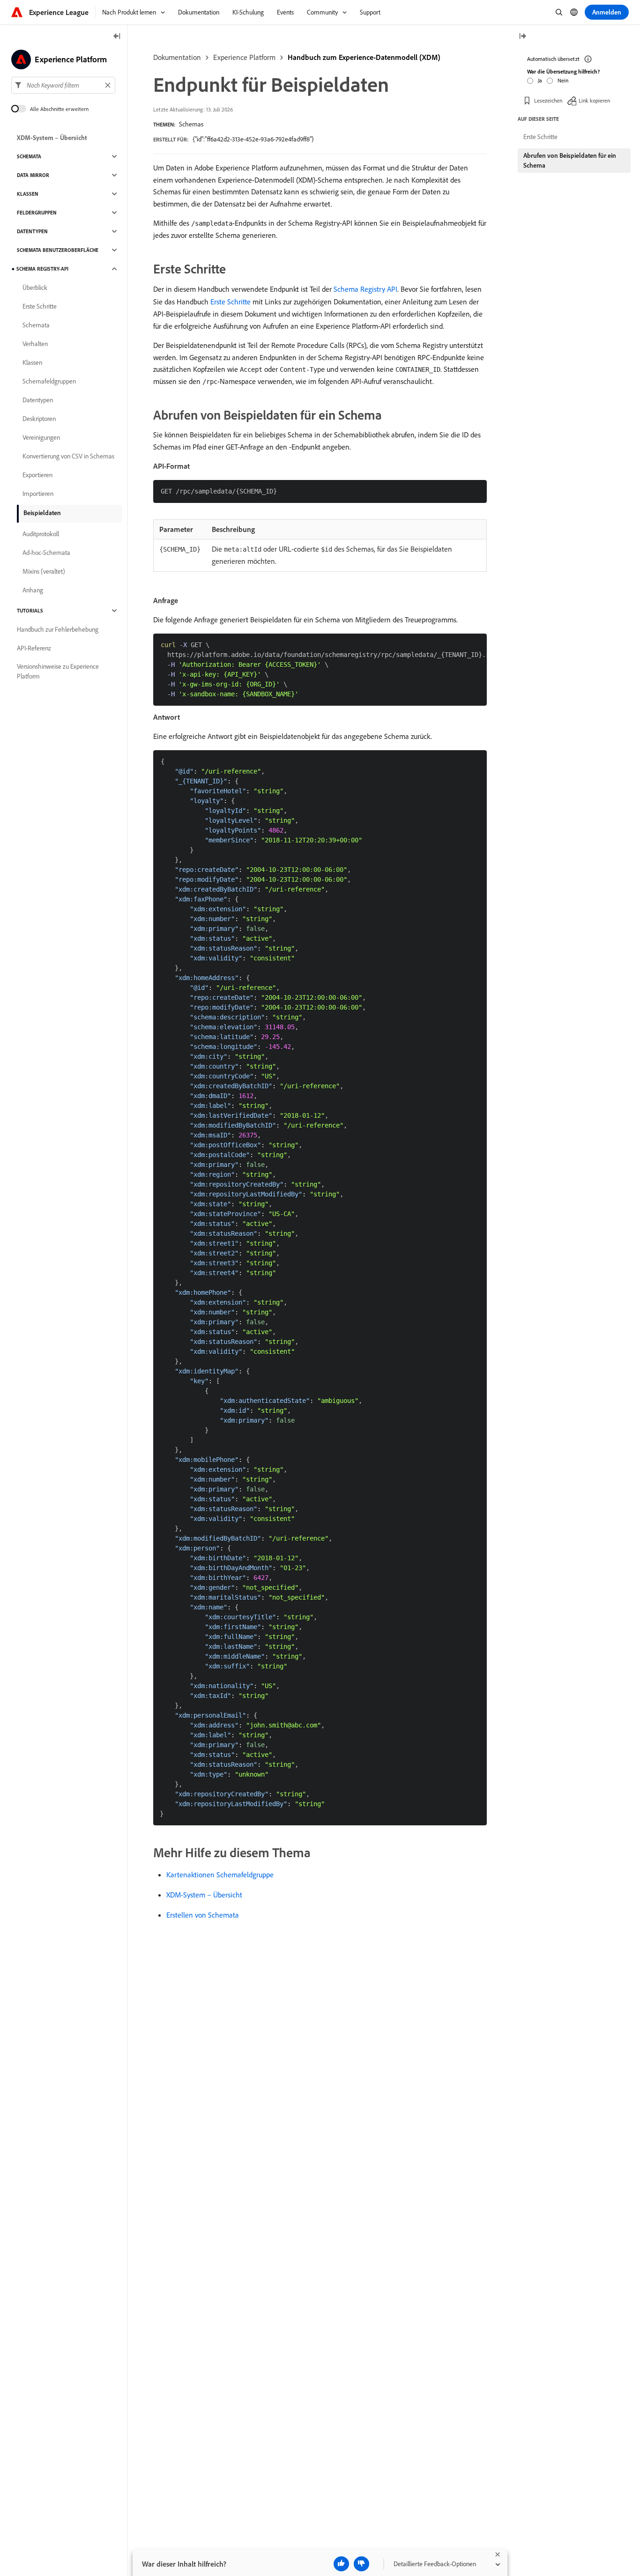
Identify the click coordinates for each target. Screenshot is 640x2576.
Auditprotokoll (41, 534)
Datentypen (32, 231)
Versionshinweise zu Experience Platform (58, 671)
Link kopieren (594, 100)
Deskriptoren (39, 419)
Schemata (29, 156)
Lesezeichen (548, 100)
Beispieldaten (42, 513)
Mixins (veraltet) (44, 571)
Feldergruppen (37, 213)
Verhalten (35, 344)
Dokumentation (177, 57)
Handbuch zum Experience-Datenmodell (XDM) (364, 57)
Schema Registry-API (42, 269)
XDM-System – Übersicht (204, 1895)
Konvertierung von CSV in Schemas (68, 456)
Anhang (33, 590)
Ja (540, 80)
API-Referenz (34, 648)
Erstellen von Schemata (203, 1915)
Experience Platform (244, 57)
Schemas (191, 124)
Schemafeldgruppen (49, 381)
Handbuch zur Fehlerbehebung (58, 629)
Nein (563, 80)
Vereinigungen (41, 437)
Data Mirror (33, 175)
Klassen (28, 194)
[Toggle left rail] (117, 37)
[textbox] (63, 85)
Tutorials (30, 611)
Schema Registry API (365, 289)
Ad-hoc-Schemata (46, 553)
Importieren (38, 494)
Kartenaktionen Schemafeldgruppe (220, 1875)
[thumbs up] (341, 2564)
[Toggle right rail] (522, 37)
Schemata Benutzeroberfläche (58, 250)
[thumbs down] (361, 2564)
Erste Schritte (231, 302)
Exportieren (37, 475)
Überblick (35, 288)
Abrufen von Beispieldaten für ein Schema (570, 160)
